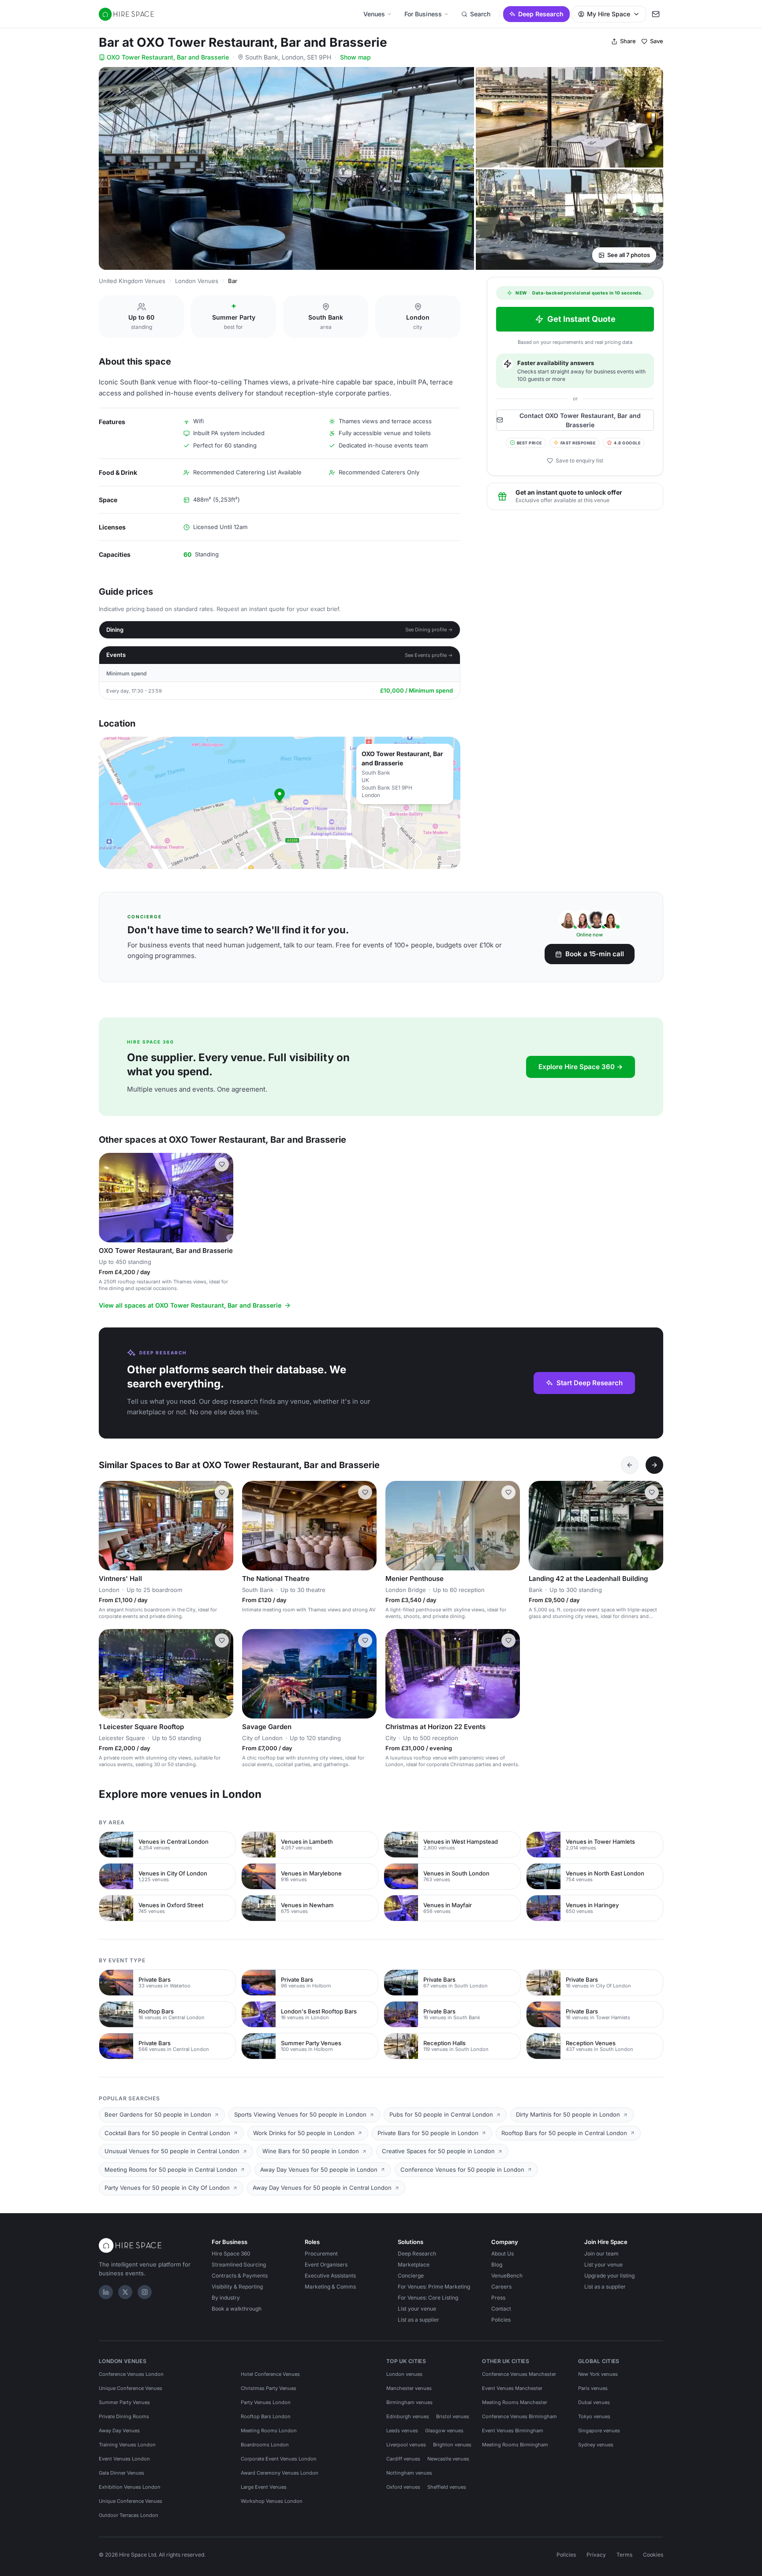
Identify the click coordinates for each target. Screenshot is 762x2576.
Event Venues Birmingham (513, 2431)
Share (628, 41)
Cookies (653, 2555)
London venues (404, 2374)
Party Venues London (266, 2402)
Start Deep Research (590, 1383)
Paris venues (593, 2388)
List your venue (417, 2309)
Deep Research (541, 14)
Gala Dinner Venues (121, 2473)
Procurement (321, 2254)
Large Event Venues (264, 2487)
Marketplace (414, 2265)
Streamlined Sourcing (239, 2265)
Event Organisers (326, 2265)
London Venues (197, 281)
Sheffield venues (447, 2487)
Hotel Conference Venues (270, 2374)
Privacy (596, 2555)
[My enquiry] (656, 14)
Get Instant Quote (581, 319)
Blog (497, 2265)
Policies (501, 2320)
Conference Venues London (131, 2374)
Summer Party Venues (124, 2402)
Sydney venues (596, 2445)
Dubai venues (594, 2402)
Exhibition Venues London (130, 2487)
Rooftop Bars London (266, 2416)
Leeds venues (402, 2431)
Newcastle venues (448, 2459)
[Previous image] (109, 1198)
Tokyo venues (594, 2416)
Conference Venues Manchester (519, 2374)
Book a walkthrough (237, 2309)
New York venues (598, 2374)
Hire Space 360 (231, 2254)
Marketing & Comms (330, 2287)
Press (498, 2298)
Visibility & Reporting (237, 2287)
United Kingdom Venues (132, 281)
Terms (624, 2555)
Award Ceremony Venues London (280, 2473)
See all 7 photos (629, 255)
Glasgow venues (444, 2431)
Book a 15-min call (595, 954)
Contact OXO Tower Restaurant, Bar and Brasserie (580, 420)
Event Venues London (124, 2459)
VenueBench (507, 2276)
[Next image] (223, 1198)
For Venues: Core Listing (428, 2298)
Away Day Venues (119, 2431)
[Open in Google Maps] (280, 803)
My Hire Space (609, 14)
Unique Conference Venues (131, 2388)
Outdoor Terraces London (129, 2515)
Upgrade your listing (609, 2276)
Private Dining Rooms (124, 2416)
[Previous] (630, 1465)
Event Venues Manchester (512, 2388)
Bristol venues (453, 2416)
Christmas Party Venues (269, 2388)
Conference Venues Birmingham (519, 2416)
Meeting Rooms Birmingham (515, 2445)
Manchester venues (409, 2388)
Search (480, 14)
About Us (502, 2254)
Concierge (411, 2276)
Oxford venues (403, 2487)
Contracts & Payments (240, 2276)
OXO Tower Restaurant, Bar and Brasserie (168, 57)
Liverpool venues (406, 2445)
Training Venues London (127, 2445)
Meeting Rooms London (269, 2431)
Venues (374, 14)
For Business (423, 14)
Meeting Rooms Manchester (515, 2402)
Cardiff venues (403, 2459)
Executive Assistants (330, 2276)
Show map (355, 57)
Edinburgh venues (408, 2416)
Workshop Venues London (272, 2501)
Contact (501, 2309)
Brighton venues (452, 2445)
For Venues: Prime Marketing (434, 2287)
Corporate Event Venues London (279, 2459)
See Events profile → (429, 655)
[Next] (654, 1465)
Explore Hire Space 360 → (581, 1067)
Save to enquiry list (579, 460)
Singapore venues (599, 2431)
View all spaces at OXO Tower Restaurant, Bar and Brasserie (190, 1305)
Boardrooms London (265, 2445)
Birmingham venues (409, 2402)
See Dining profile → (429, 630)
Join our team (601, 2254)
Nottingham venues (409, 2473)
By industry (226, 2298)
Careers (501, 2287)
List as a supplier (418, 2320)
